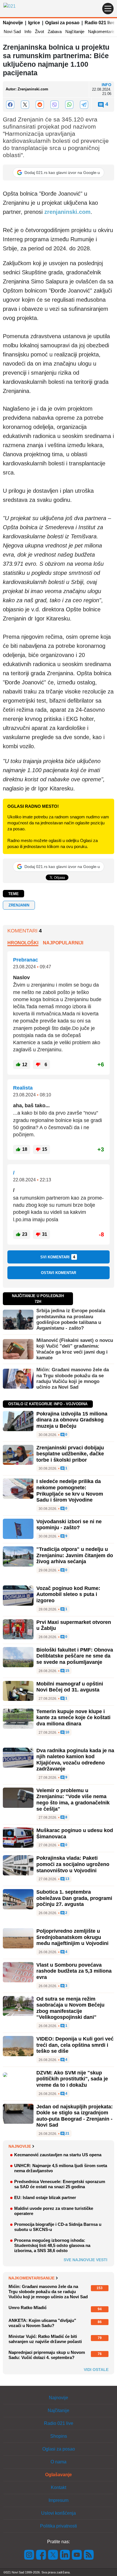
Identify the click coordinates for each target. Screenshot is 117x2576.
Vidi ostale (96, 2370)
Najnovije (13, 23)
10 (67, 1732)
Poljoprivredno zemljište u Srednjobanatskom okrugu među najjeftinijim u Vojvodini (72, 1937)
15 (67, 1671)
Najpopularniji (63, 943)
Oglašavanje (58, 2475)
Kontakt (58, 2487)
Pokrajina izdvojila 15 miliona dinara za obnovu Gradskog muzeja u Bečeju (72, 1420)
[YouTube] (77, 2554)
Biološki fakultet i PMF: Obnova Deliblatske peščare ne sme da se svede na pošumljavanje (75, 1656)
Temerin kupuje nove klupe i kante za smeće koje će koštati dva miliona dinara (73, 1718)
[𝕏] (25, 105)
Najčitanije (75, 32)
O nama (58, 2462)
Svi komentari (58, 1257)
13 (67, 1879)
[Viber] (55, 105)
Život (39, 32)
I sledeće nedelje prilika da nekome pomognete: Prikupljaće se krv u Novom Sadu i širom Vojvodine (70, 1491)
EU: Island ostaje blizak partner (45, 2197)
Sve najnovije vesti (85, 2260)
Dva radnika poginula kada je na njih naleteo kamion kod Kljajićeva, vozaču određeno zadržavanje (75, 1760)
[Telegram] (84, 105)
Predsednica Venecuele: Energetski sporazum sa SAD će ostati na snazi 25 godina (60, 2184)
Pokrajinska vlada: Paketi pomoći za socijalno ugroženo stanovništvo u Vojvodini (73, 1864)
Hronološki (23, 943)
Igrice (34, 23)
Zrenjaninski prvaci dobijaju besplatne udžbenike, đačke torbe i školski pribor (70, 1454)
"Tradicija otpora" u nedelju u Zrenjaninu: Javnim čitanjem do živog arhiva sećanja (75, 1555)
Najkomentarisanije (32, 2278)
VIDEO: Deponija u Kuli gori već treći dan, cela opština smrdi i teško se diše (75, 2045)
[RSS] (88, 2554)
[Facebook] (10, 105)
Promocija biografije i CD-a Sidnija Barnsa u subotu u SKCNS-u (58, 2227)
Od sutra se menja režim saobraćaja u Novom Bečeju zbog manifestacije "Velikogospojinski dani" (70, 2008)
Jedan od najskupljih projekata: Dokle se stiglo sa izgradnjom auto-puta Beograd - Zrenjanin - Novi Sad (75, 2116)
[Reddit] (40, 105)
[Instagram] (29, 2554)
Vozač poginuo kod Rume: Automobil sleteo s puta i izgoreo (68, 1594)
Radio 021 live (100, 23)
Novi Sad (12, 32)
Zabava (55, 32)
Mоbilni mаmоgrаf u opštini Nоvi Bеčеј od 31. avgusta (70, 1687)
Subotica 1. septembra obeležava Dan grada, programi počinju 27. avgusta (74, 1898)
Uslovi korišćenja (58, 2513)
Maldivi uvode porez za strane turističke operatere (54, 2211)
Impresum (58, 2500)
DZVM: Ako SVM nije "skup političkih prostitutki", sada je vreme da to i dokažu (72, 2079)
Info (28, 32)
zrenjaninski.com (67, 212)
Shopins (59, 2436)
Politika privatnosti (58, 2526)
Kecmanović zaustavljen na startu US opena (58, 2155)
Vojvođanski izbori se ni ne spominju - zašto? (69, 1525)
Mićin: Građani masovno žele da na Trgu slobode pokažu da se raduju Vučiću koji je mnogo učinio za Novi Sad (73, 1378)
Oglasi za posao (62, 23)
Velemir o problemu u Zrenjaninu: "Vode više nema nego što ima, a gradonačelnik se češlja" (73, 1800)
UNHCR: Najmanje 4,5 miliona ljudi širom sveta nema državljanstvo (61, 2168)
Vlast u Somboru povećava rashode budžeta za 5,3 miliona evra (74, 1971)
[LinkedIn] (65, 2554)
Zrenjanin (19, 905)
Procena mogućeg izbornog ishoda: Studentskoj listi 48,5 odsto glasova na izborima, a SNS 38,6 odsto (52, 2245)
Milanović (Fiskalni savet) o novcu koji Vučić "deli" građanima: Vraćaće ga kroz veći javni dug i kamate (75, 1349)
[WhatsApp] (69, 105)
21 (67, 2134)
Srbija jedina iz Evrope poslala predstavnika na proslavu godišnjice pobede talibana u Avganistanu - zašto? (71, 1319)
